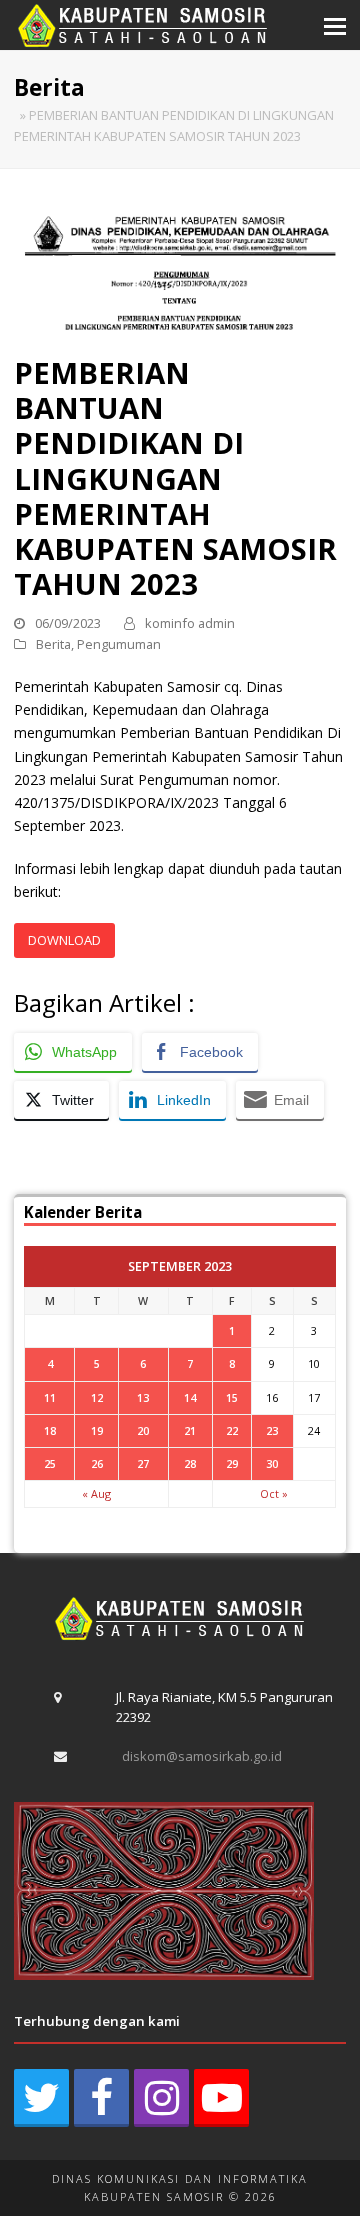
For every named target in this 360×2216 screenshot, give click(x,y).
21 (190, 1430)
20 (143, 1430)
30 (272, 1463)
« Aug (96, 1493)
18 (50, 1430)
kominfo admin (190, 623)
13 (143, 1397)
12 (97, 1397)
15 (232, 1397)
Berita (53, 644)
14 (190, 1397)
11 (50, 1397)
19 (97, 1430)
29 (232, 1463)
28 (190, 1463)
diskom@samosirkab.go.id (202, 1756)
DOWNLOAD (64, 940)
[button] (335, 25)
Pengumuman (119, 644)
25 (50, 1463)
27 (143, 1463)
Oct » (274, 1493)
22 (232, 1430)
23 (272, 1430)
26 (97, 1463)
